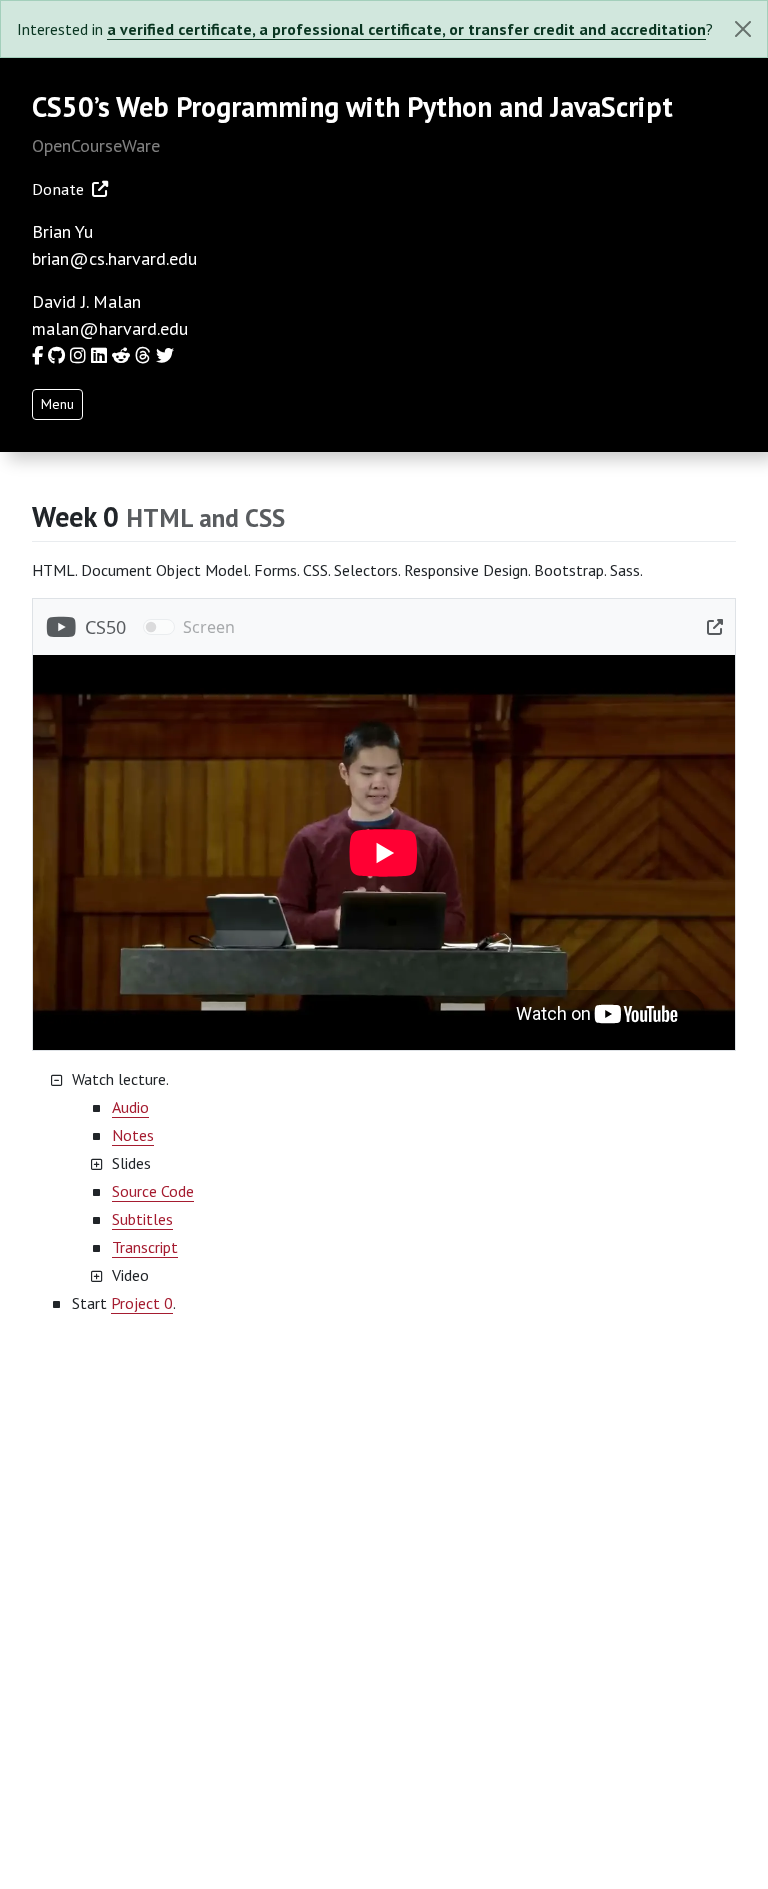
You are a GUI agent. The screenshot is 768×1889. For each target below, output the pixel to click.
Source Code (153, 1191)
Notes (133, 1135)
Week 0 (79, 516)
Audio (130, 1107)
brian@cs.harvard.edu (114, 258)
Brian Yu (62, 231)
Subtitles (142, 1219)
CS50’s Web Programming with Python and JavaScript (352, 106)
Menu (57, 404)
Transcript (145, 1247)
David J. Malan (86, 301)
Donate (58, 189)
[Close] (743, 29)
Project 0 (142, 1303)
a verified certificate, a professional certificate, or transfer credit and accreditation (406, 29)
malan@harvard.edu (110, 328)
